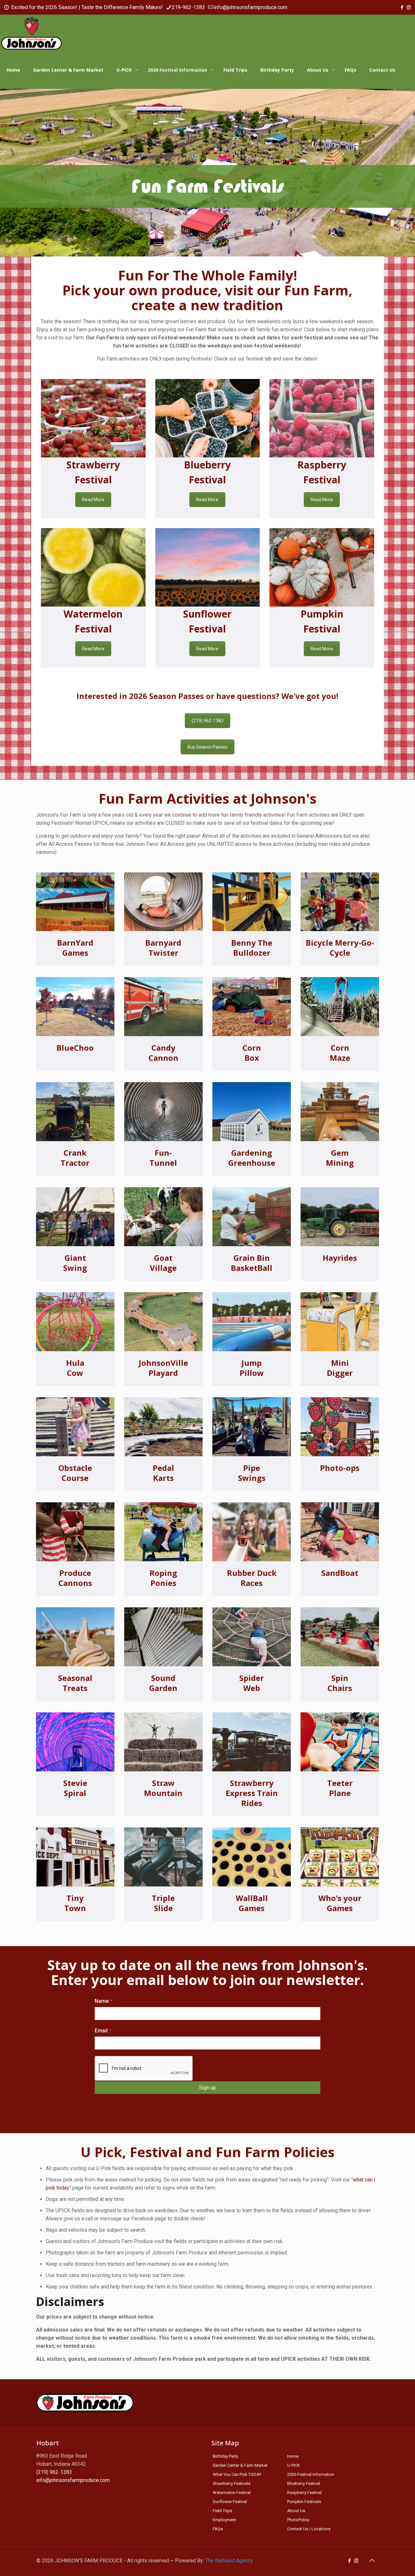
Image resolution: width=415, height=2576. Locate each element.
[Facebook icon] (402, 7)
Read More (93, 500)
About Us (296, 2511)
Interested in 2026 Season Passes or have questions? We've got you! (207, 696)
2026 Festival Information (311, 2474)
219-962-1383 (188, 7)
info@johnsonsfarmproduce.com (251, 7)
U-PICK (294, 2465)
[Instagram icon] (409, 7)
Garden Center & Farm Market (240, 2465)
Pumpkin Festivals (304, 2502)
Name (103, 2001)
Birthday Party (225, 2456)
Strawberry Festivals (231, 2483)
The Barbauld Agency (229, 2561)
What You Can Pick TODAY (237, 2474)
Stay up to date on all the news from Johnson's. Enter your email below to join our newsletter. (207, 1972)
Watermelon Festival (232, 2493)
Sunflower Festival (230, 2502)
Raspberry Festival (304, 2493)
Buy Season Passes (207, 747)
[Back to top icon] (372, 2560)
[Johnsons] (31, 33)
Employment (224, 2520)
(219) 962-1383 (207, 721)
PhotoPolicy (298, 2520)
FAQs (218, 2529)
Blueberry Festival (304, 2483)
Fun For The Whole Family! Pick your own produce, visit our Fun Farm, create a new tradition (207, 290)
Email (103, 2031)
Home (293, 2456)
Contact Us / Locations (309, 2529)
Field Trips (222, 2511)
